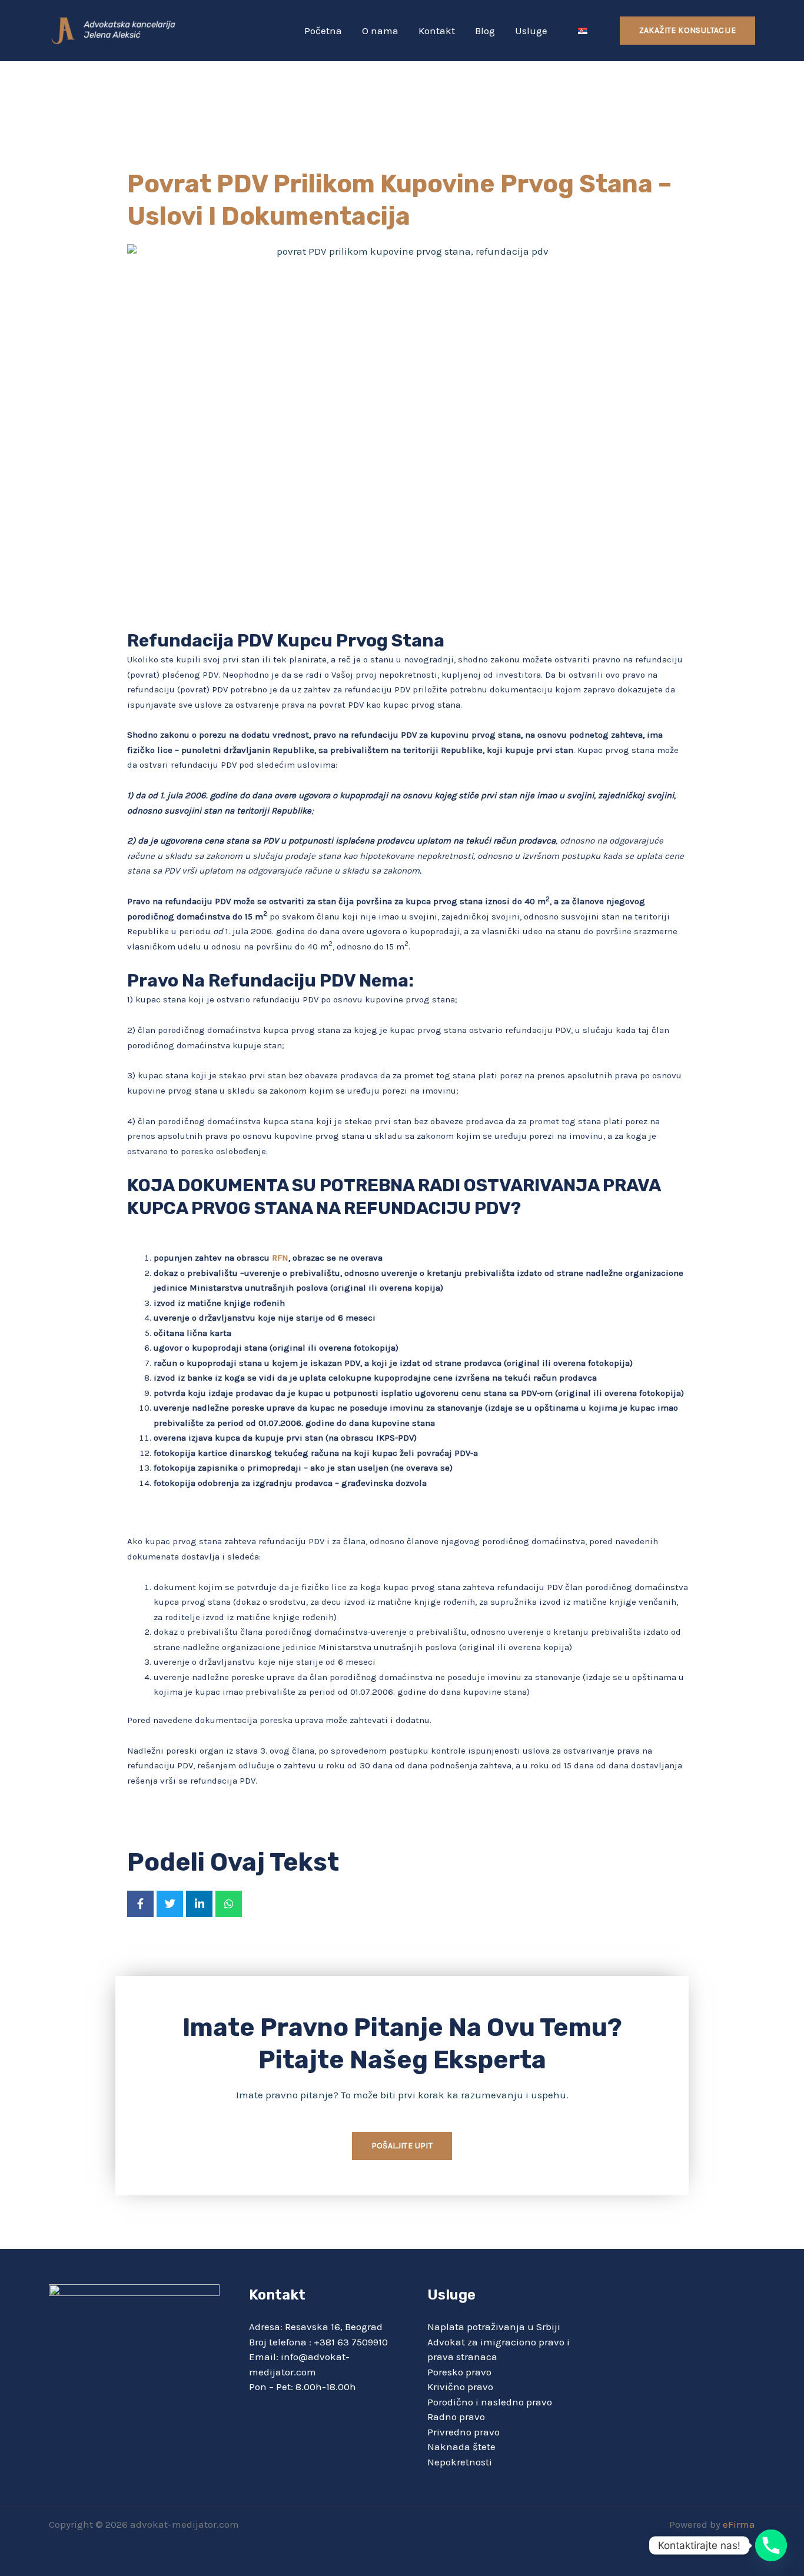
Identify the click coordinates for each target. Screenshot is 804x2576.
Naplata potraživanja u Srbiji (494, 2327)
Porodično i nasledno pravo (490, 2402)
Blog (485, 31)
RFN (279, 1258)
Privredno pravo (464, 2432)
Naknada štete (461, 2447)
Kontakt (437, 31)
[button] (687, 31)
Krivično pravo (460, 2387)
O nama (380, 31)
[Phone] (771, 2545)
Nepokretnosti (460, 2462)
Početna (323, 31)
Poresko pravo (459, 2372)
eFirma (739, 2524)
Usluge (531, 31)
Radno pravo (456, 2417)
